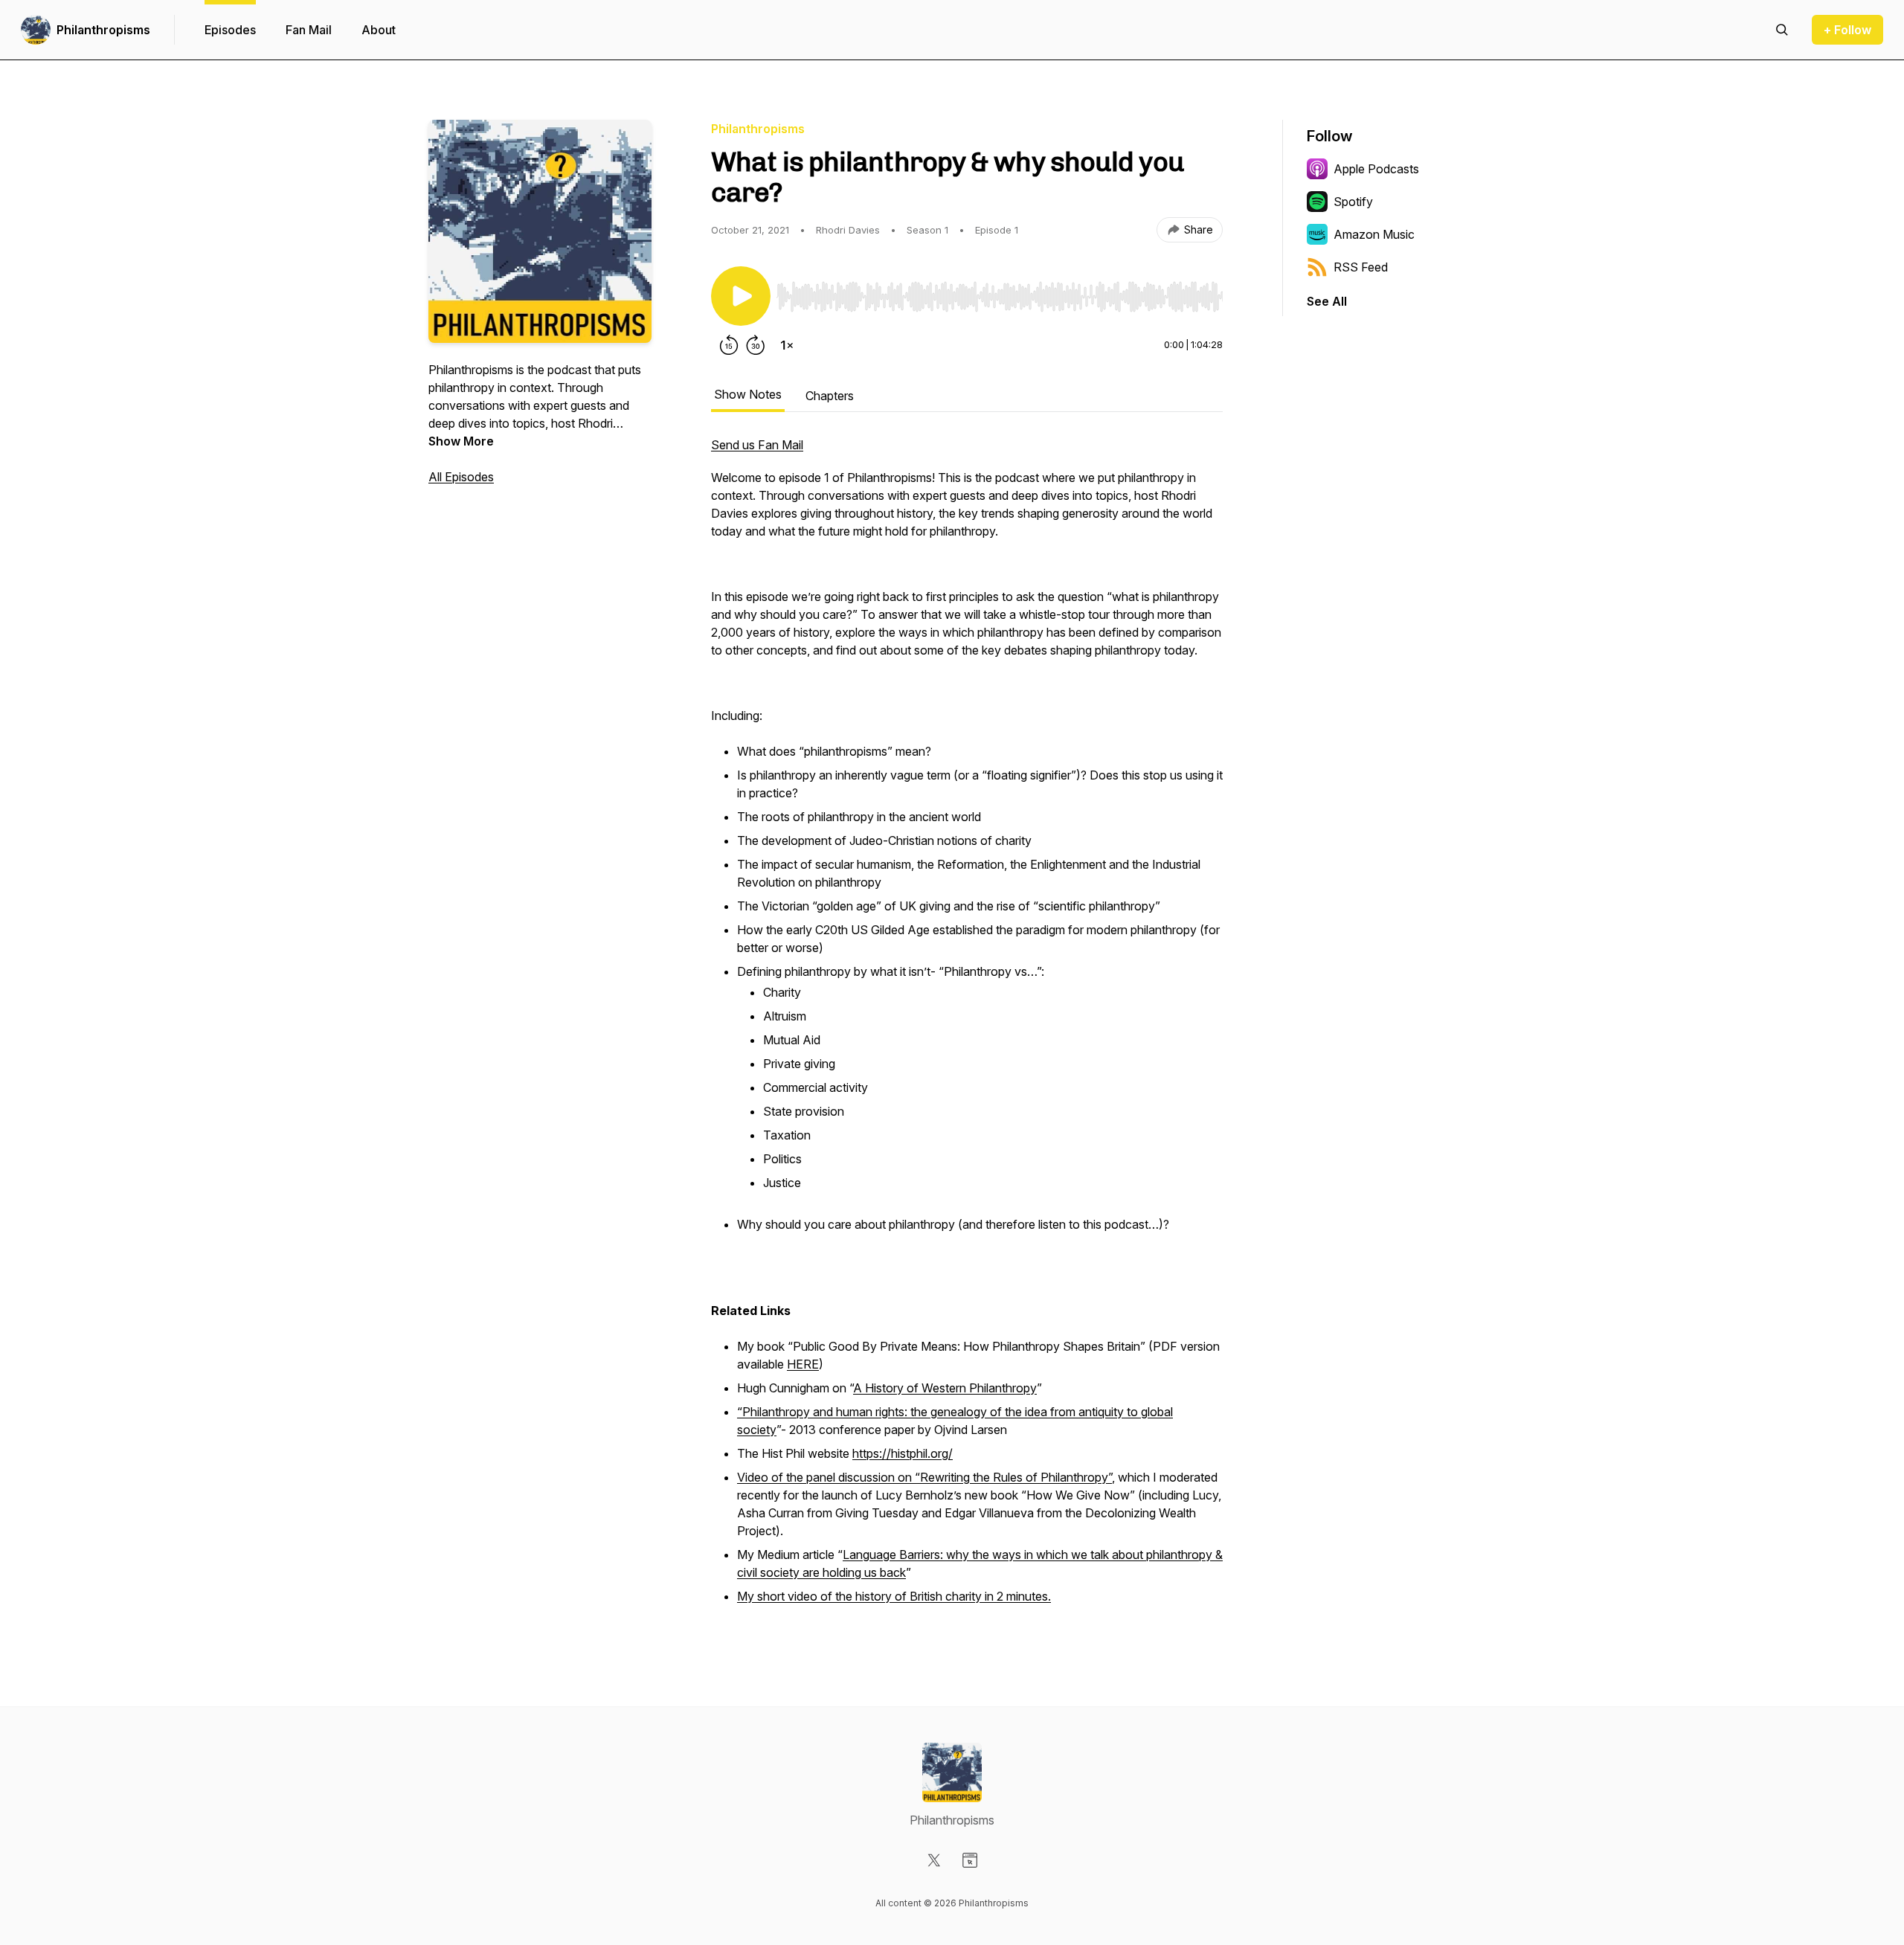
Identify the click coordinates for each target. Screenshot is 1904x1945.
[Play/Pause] (741, 296)
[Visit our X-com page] (934, 1860)
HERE (803, 1364)
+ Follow (1847, 30)
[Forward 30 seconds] (756, 345)
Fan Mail (309, 30)
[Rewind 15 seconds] (729, 345)
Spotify (1353, 202)
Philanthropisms (103, 30)
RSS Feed (1361, 267)
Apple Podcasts (1376, 169)
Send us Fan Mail (757, 445)
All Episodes (461, 477)
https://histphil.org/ (903, 1453)
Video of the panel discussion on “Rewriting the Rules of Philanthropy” (924, 1477)
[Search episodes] (1782, 30)
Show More (461, 441)
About (379, 30)
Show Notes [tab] (748, 394)
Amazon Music (1374, 234)
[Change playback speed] (787, 345)
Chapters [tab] (830, 396)
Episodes (230, 30)
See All (1327, 301)
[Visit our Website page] (970, 1860)
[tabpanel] (967, 1029)
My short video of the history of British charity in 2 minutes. (894, 1596)
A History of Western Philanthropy (945, 1388)
